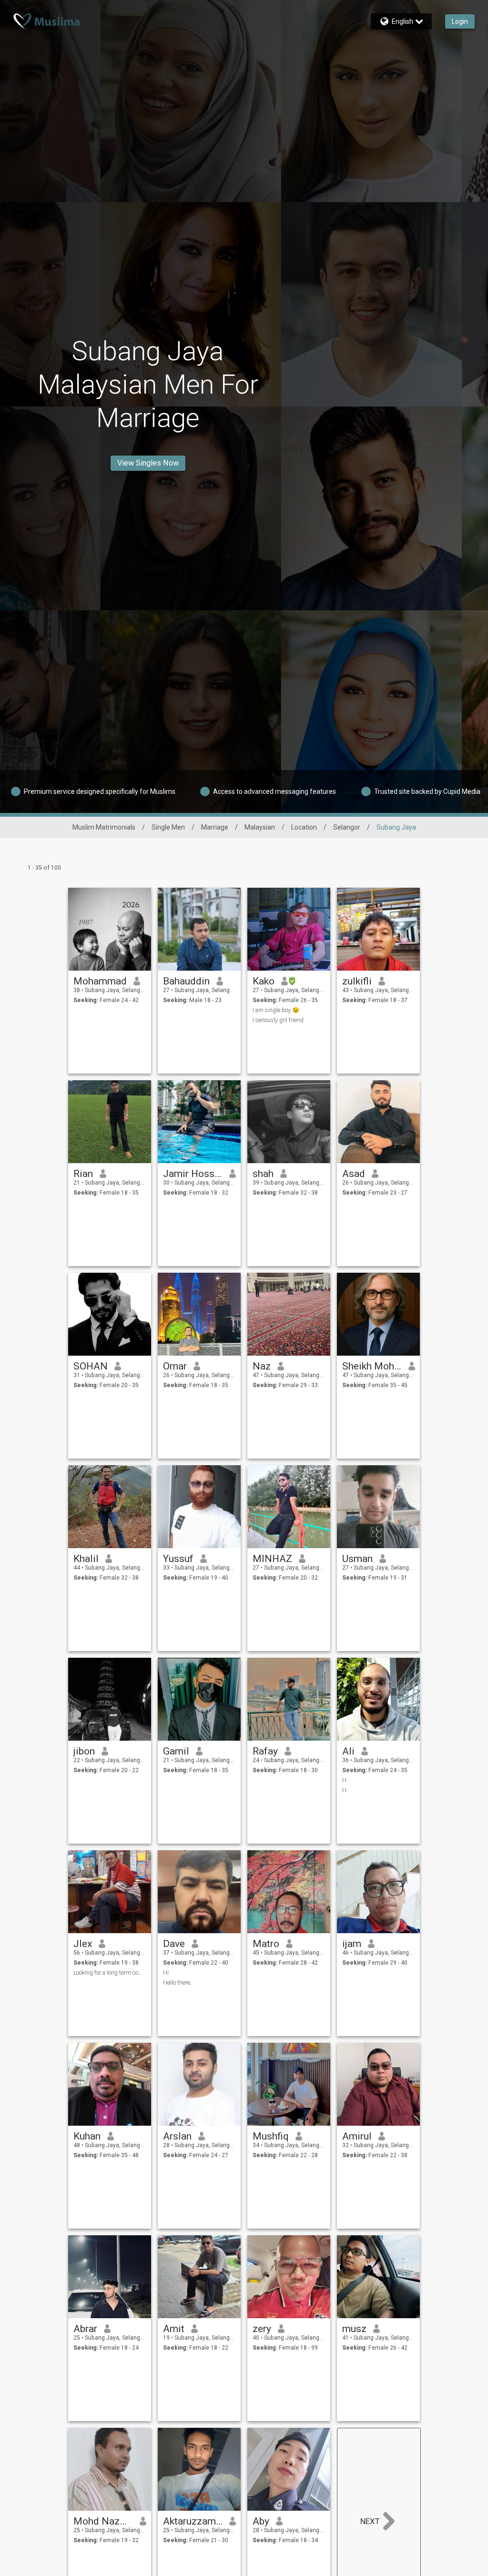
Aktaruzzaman (193, 2521)
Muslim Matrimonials (104, 827)
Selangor (347, 827)
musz (354, 2329)
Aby (261, 2521)
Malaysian (260, 827)
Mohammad (100, 981)
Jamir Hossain (193, 1174)
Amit (174, 2329)
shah (263, 1174)
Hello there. (177, 1983)
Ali (348, 1751)
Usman (357, 1559)
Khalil (86, 1559)
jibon (84, 1751)
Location (304, 827)
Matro (266, 1944)
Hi (166, 1973)
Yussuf (178, 1559)
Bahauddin (186, 981)
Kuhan (87, 2136)
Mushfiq (271, 2136)
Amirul (357, 2136)
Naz (262, 1366)
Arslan (177, 2136)
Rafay (265, 1751)
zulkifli (357, 981)
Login (460, 21)
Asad (354, 1174)
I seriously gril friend (278, 1020)
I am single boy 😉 (276, 1010)
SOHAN (91, 1366)
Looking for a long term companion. (110, 1973)
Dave (174, 1944)
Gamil (176, 1751)
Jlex (83, 1944)
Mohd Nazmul (103, 2521)
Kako (264, 981)
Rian (83, 1174)
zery (262, 2329)
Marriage (215, 827)
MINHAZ (272, 1559)
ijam (352, 1944)
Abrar (85, 2329)
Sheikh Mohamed (372, 1366)
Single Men (168, 827)
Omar (175, 1366)
